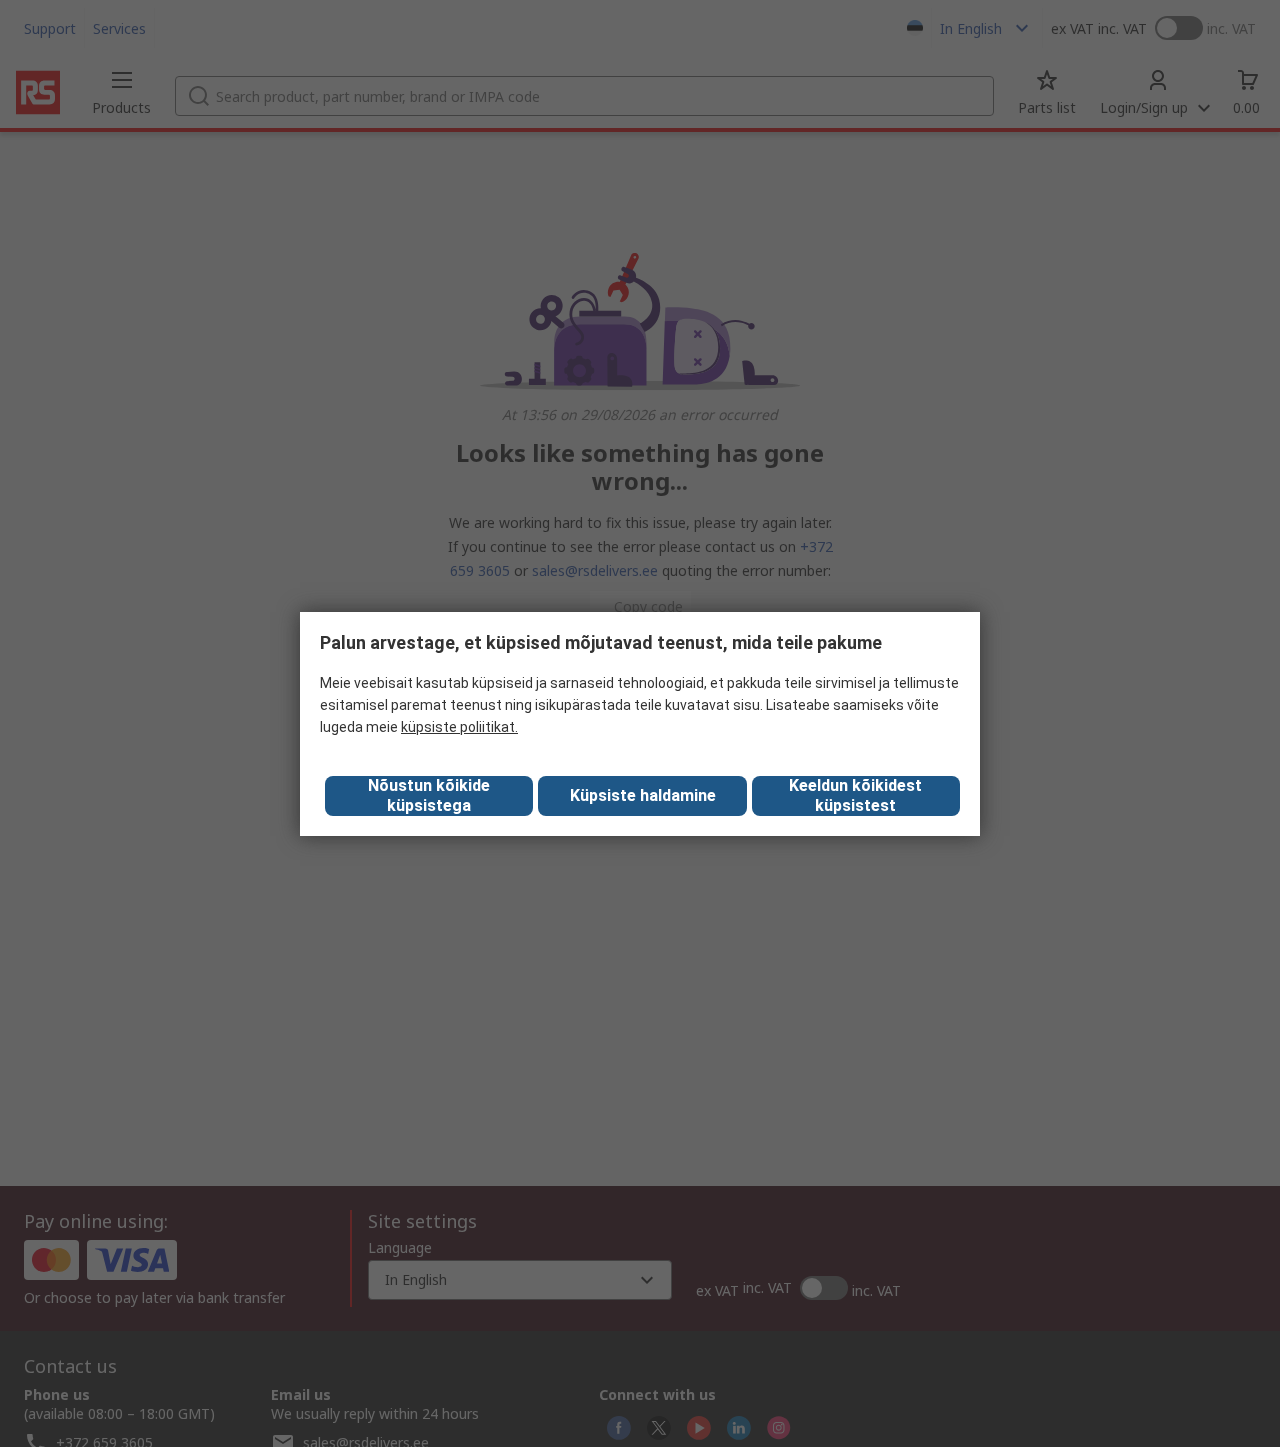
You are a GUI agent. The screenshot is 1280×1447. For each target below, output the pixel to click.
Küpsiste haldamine (643, 795)
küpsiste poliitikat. (459, 727)
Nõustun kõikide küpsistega (429, 795)
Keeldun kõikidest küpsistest (855, 795)
